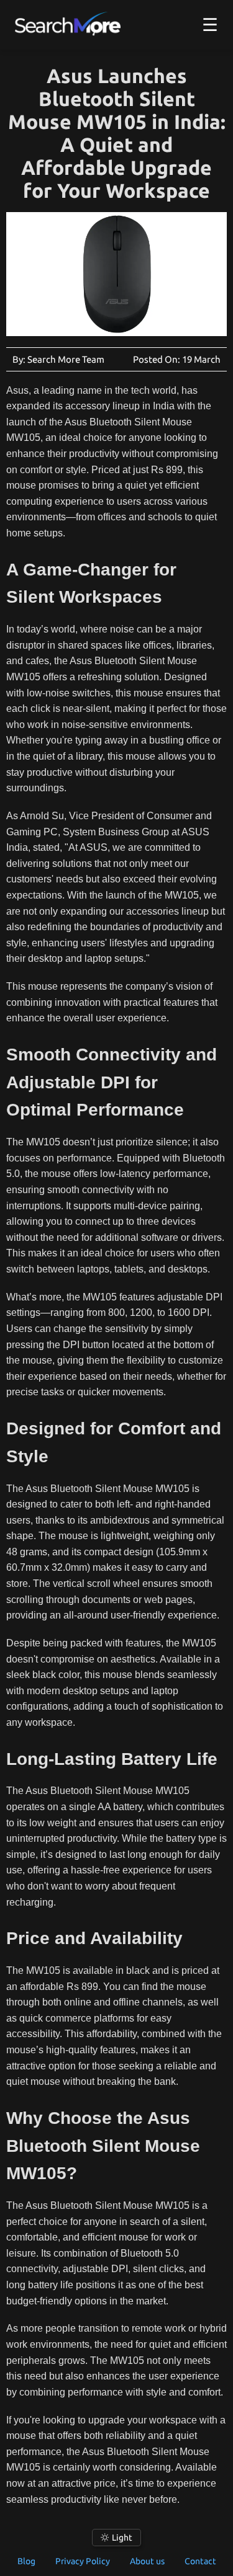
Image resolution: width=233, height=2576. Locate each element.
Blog (26, 2561)
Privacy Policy (83, 2561)
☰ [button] (210, 24)
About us (147, 2561)
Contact (200, 2561)
